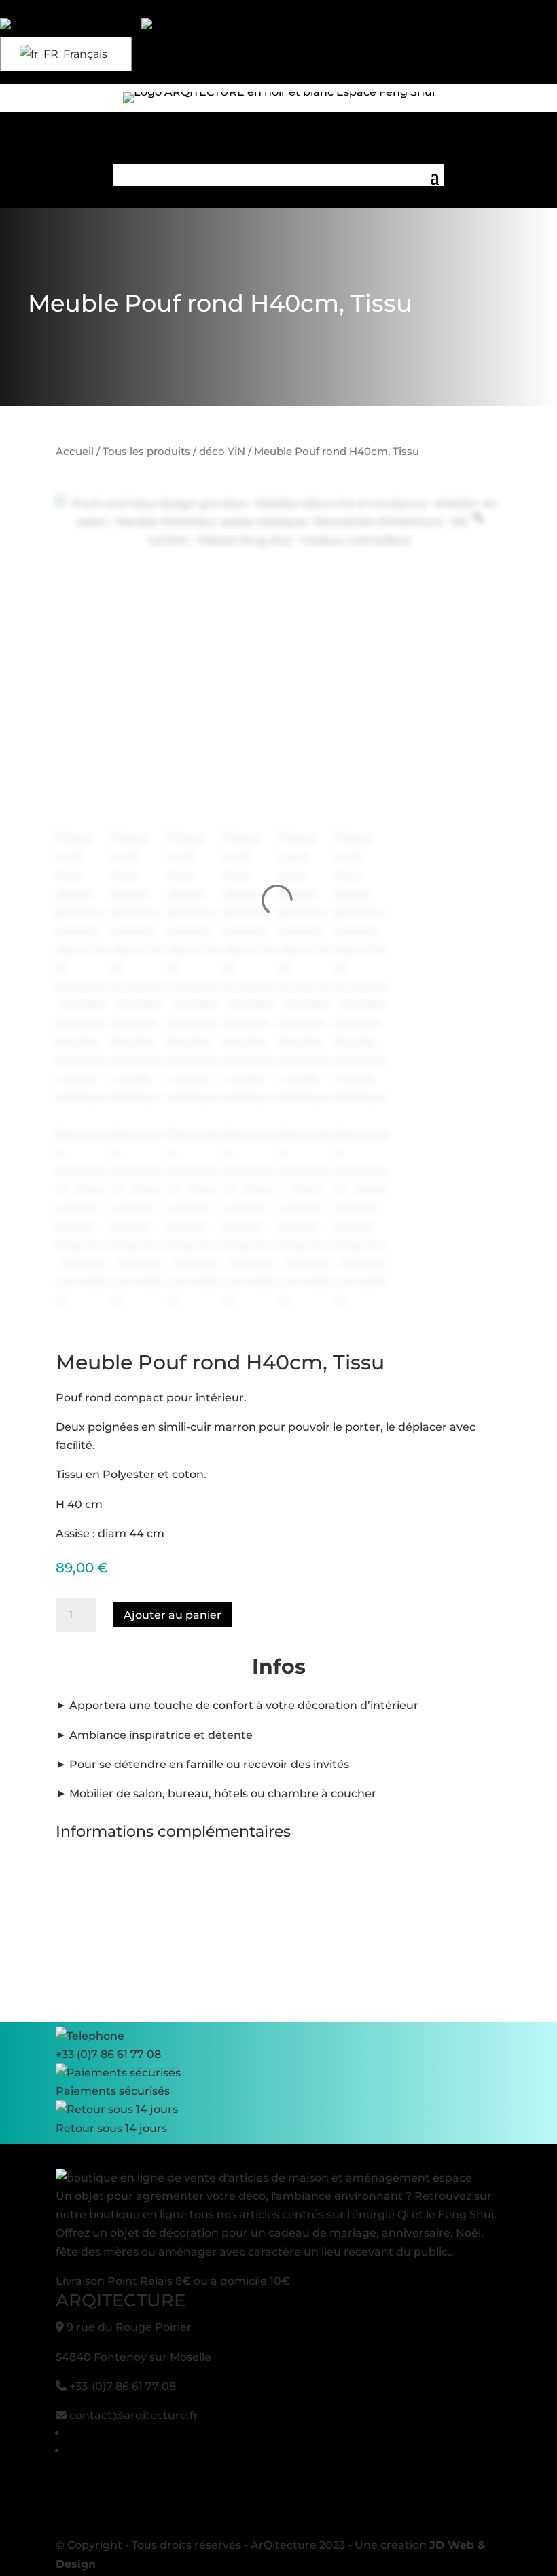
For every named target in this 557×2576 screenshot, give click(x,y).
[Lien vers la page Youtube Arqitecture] (16, 9)
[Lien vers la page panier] (181, 27)
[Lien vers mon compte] (71, 27)
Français (84, 54)
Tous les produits (146, 452)
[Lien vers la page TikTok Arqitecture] (41, 9)
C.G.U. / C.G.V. (103, 2433)
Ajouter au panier (173, 1615)
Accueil (75, 452)
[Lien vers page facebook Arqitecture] (3, 9)
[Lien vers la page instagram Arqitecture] (29, 9)
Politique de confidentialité (141, 2451)
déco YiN (222, 452)
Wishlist (34, 74)
